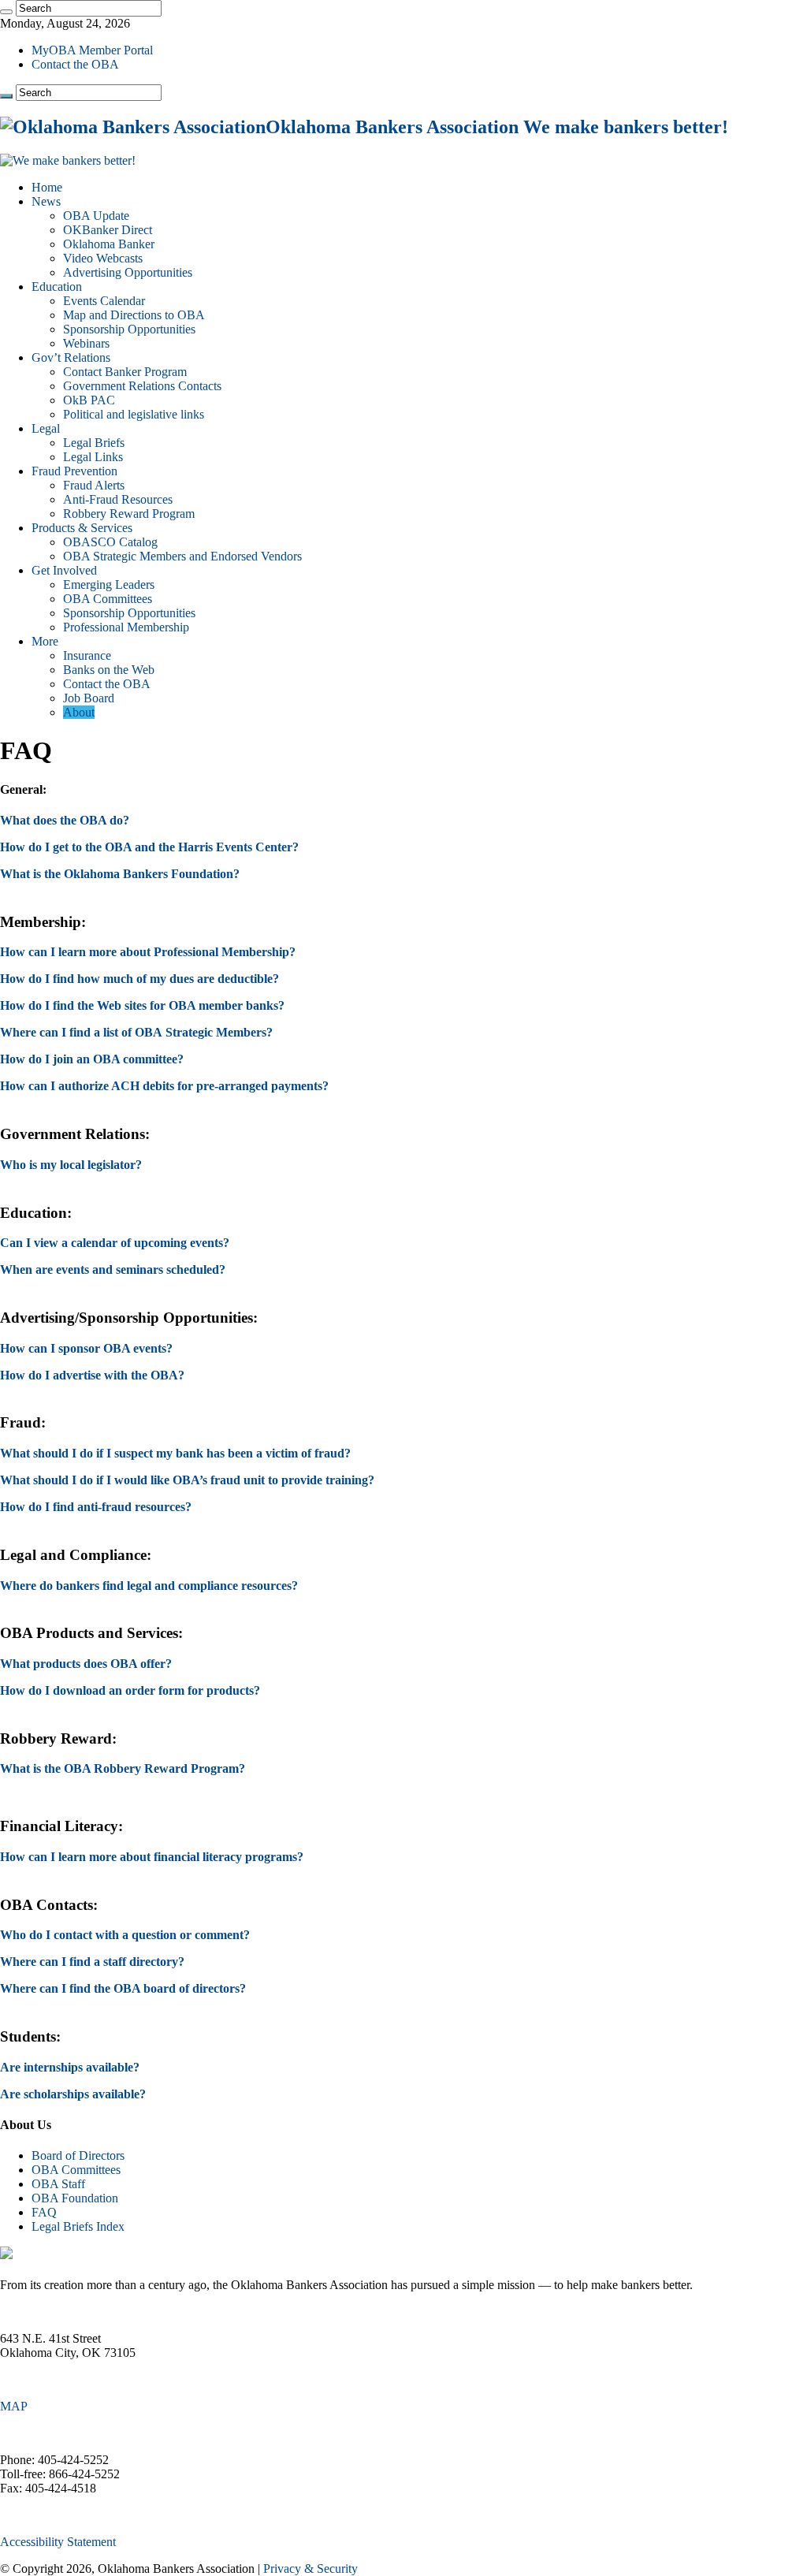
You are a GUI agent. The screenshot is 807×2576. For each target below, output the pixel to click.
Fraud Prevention (74, 471)
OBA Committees (108, 599)
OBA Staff (58, 2184)
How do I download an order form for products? (130, 1690)
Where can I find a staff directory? (92, 1962)
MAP (14, 2406)
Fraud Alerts (94, 485)
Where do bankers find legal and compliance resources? (149, 1586)
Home (47, 187)
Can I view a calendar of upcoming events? (115, 1243)
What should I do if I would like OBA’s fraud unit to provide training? (187, 1480)
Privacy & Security (311, 2569)
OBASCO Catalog (110, 542)
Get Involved (64, 570)
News (46, 201)
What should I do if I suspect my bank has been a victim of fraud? (175, 1453)
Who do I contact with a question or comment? (125, 1935)
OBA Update (96, 216)
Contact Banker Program (125, 372)
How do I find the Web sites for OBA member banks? (142, 1005)
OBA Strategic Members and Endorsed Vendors (182, 556)
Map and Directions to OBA (134, 315)
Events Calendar (104, 301)
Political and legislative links (134, 414)
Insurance (87, 655)
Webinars (86, 343)
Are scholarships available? (73, 2094)
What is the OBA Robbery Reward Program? (123, 1768)
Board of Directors (78, 2155)
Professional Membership (126, 627)
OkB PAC (89, 400)
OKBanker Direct (108, 230)
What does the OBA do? (65, 820)
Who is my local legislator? (71, 1165)
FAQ (44, 2212)
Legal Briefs (94, 443)
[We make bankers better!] (68, 160)
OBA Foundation (75, 2198)
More (45, 641)
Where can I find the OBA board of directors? (123, 1988)
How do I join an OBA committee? (92, 1059)
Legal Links (93, 457)
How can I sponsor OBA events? (86, 1348)
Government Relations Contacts (142, 386)
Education (57, 287)
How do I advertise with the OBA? (92, 1375)
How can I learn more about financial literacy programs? (152, 1857)
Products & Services (82, 528)
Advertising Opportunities (128, 272)
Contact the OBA (75, 64)
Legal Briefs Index (78, 2226)
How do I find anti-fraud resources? (96, 1507)
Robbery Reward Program (129, 514)
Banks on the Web (109, 670)
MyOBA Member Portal (92, 50)
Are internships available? (70, 2067)
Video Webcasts (103, 258)
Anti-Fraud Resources (118, 499)
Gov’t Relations (71, 357)
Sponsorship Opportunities (129, 329)
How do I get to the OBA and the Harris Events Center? (149, 847)
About (79, 712)
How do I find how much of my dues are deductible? (139, 979)
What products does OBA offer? (86, 1664)
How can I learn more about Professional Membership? (148, 952)
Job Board (89, 698)
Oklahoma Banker (109, 244)
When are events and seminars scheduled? (113, 1269)
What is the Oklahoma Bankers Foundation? (120, 874)
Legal (46, 428)
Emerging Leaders (109, 584)
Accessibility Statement (58, 2542)
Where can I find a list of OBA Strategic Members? (136, 1032)
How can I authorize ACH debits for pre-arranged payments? (164, 1086)
